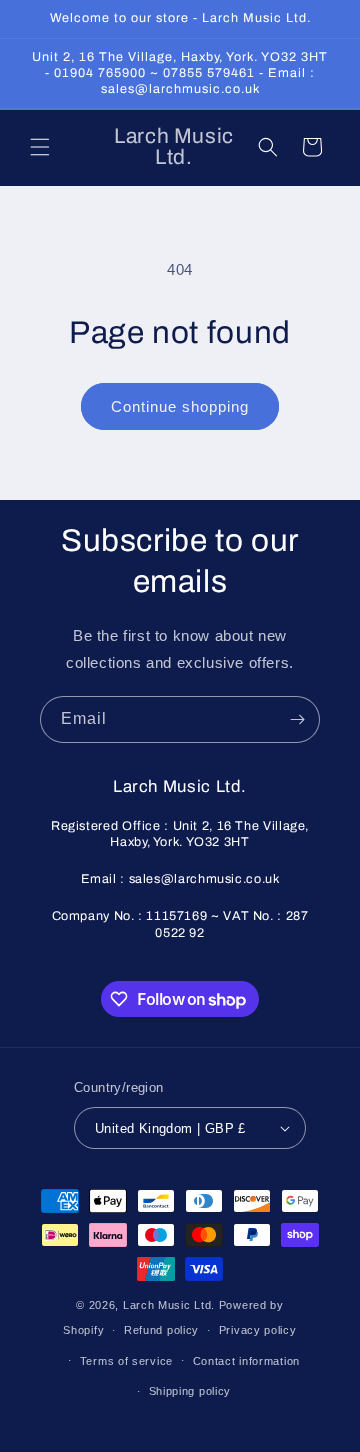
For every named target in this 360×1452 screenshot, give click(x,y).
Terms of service (126, 1361)
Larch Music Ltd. (169, 1305)
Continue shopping (180, 406)
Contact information (246, 1361)
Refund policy (161, 1330)
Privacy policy (258, 1330)
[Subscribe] (297, 719)
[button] (40, 147)
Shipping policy (190, 1391)
